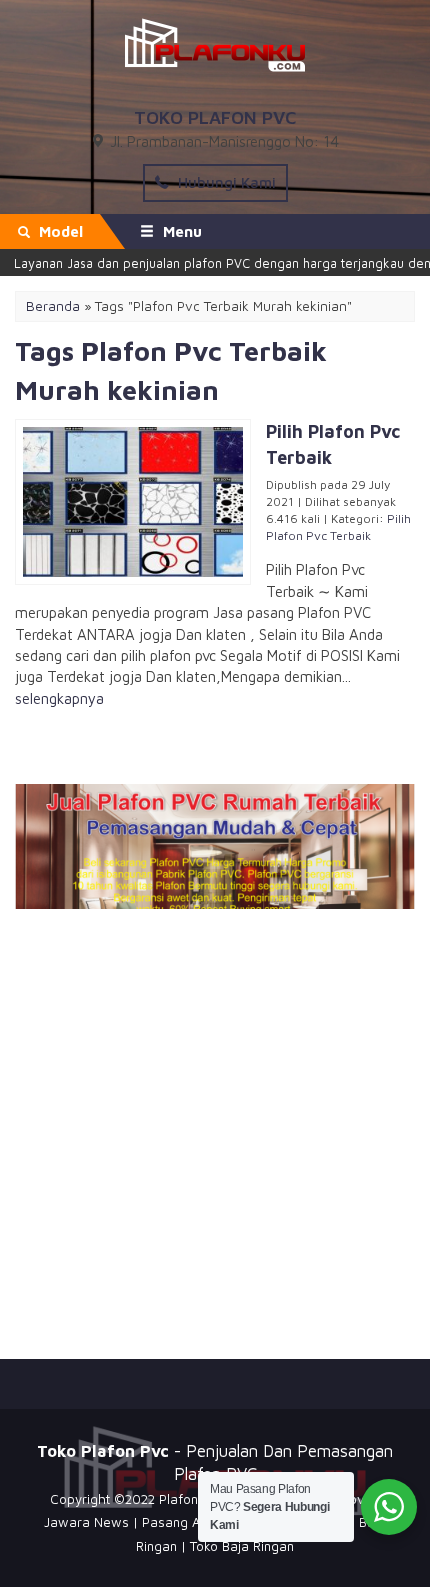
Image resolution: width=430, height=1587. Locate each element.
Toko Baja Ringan (242, 1546)
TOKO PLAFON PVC (215, 117)
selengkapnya (59, 698)
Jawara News (86, 1522)
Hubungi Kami (225, 182)
